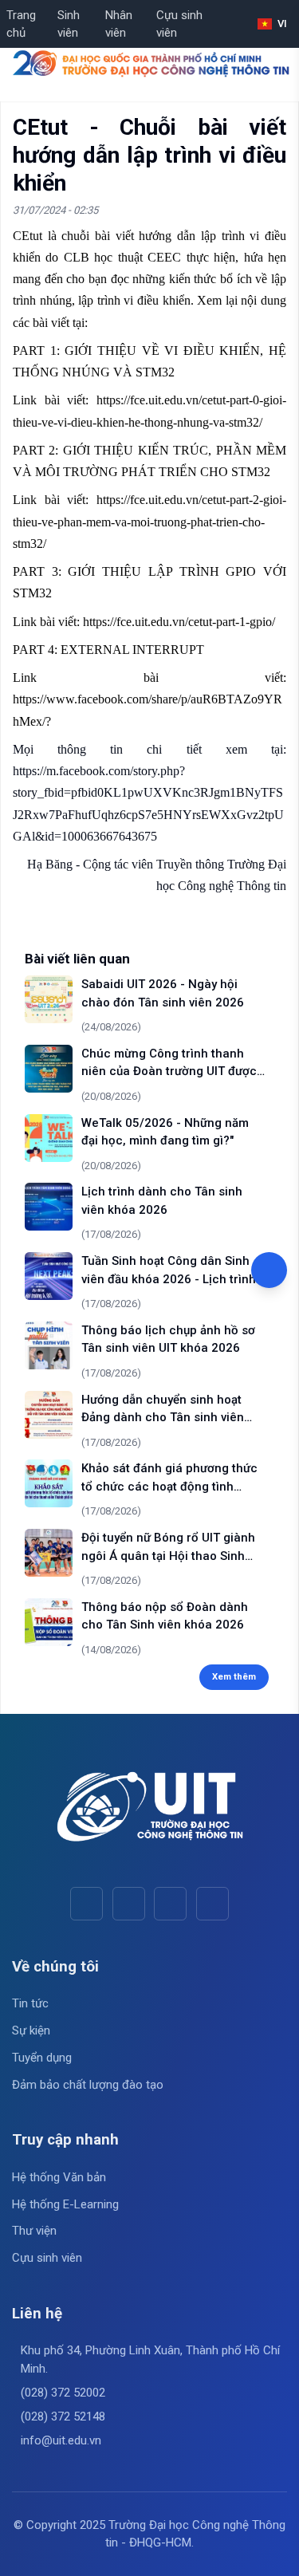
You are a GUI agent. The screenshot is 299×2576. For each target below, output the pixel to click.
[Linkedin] (212, 1903)
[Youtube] (129, 1903)
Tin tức (30, 2003)
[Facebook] (87, 1903)
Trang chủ (21, 24)
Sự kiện (31, 2030)
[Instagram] (170, 1903)
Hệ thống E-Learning (65, 2204)
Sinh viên (69, 24)
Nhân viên (119, 24)
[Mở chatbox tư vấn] (269, 1270)
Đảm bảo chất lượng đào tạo (88, 2085)
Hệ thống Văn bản (59, 2177)
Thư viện (34, 2231)
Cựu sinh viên (179, 24)
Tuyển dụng (42, 2058)
